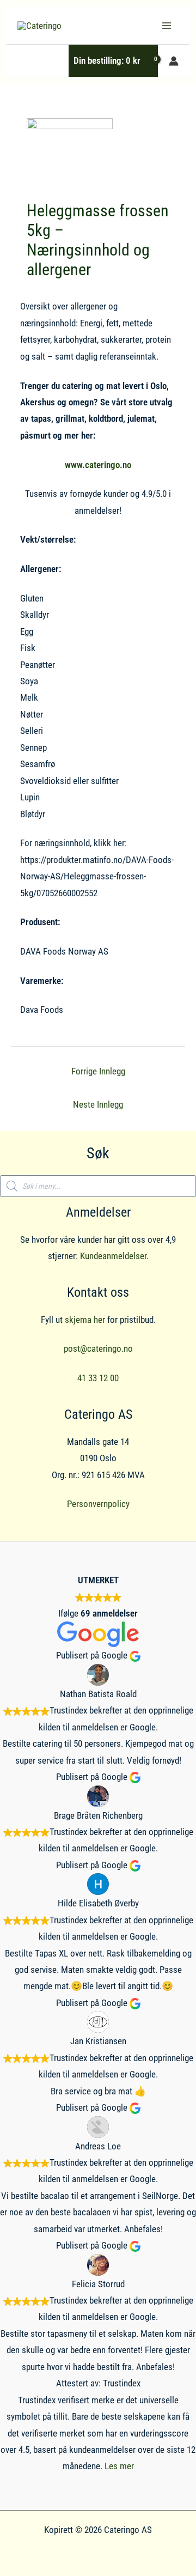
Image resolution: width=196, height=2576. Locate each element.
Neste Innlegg (98, 1104)
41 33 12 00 (98, 1378)
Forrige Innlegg (98, 1071)
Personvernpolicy (98, 1504)
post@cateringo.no (98, 1348)
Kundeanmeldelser (113, 1256)
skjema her (85, 1320)
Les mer (119, 2466)
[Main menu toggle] (167, 26)
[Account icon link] (174, 61)
